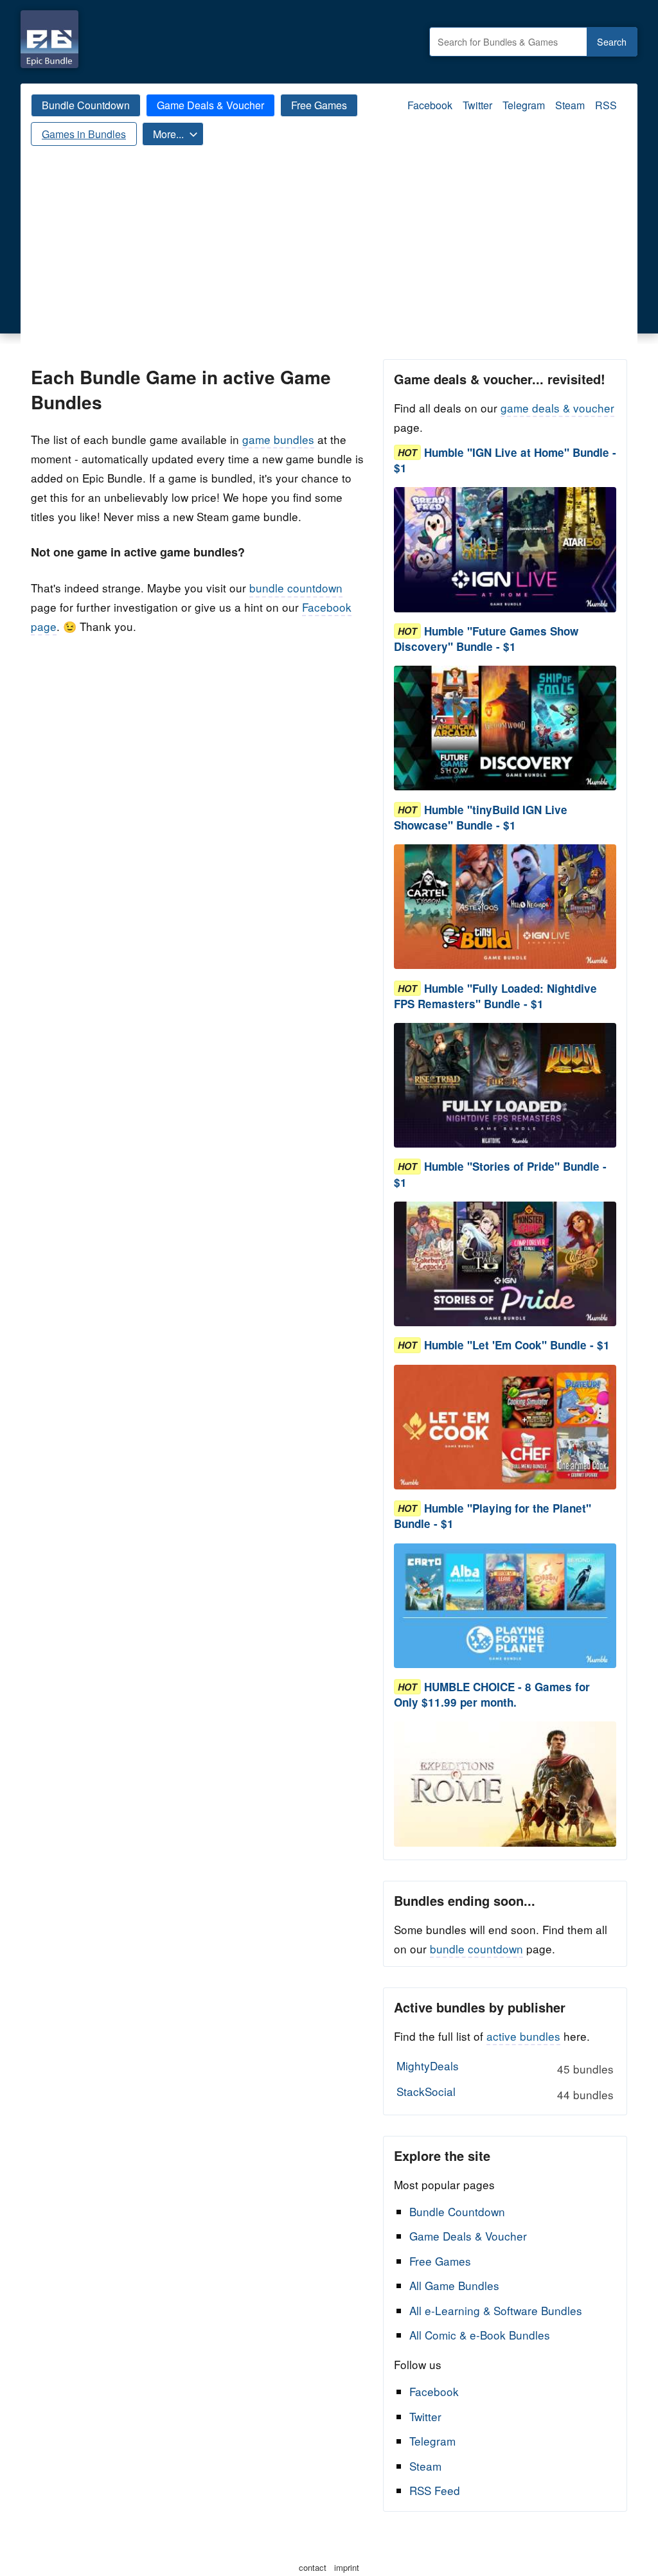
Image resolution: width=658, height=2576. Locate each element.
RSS (606, 105)
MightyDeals (505, 2067)
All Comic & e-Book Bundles (480, 2335)
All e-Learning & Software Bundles (496, 2310)
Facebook (430, 105)
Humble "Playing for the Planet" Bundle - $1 (493, 1516)
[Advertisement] (329, 263)
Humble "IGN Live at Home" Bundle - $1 (505, 460)
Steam (570, 105)
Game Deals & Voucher (210, 105)
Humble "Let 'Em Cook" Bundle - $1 (517, 1346)
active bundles (523, 2036)
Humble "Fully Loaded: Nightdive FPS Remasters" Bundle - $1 (495, 996)
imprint (347, 2567)
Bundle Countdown (86, 105)
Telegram (524, 105)
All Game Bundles (454, 2285)
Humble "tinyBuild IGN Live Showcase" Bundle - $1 (481, 817)
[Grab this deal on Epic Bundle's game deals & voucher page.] (505, 550)
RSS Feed (435, 2490)
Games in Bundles (84, 134)
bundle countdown (296, 588)
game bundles (278, 439)
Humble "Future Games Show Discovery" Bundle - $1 (486, 639)
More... (168, 134)
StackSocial (505, 2093)
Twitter (477, 105)
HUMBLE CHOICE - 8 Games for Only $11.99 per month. (492, 1694)
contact (313, 2567)
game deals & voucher (557, 408)
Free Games (319, 105)
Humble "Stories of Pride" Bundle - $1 (500, 1175)
